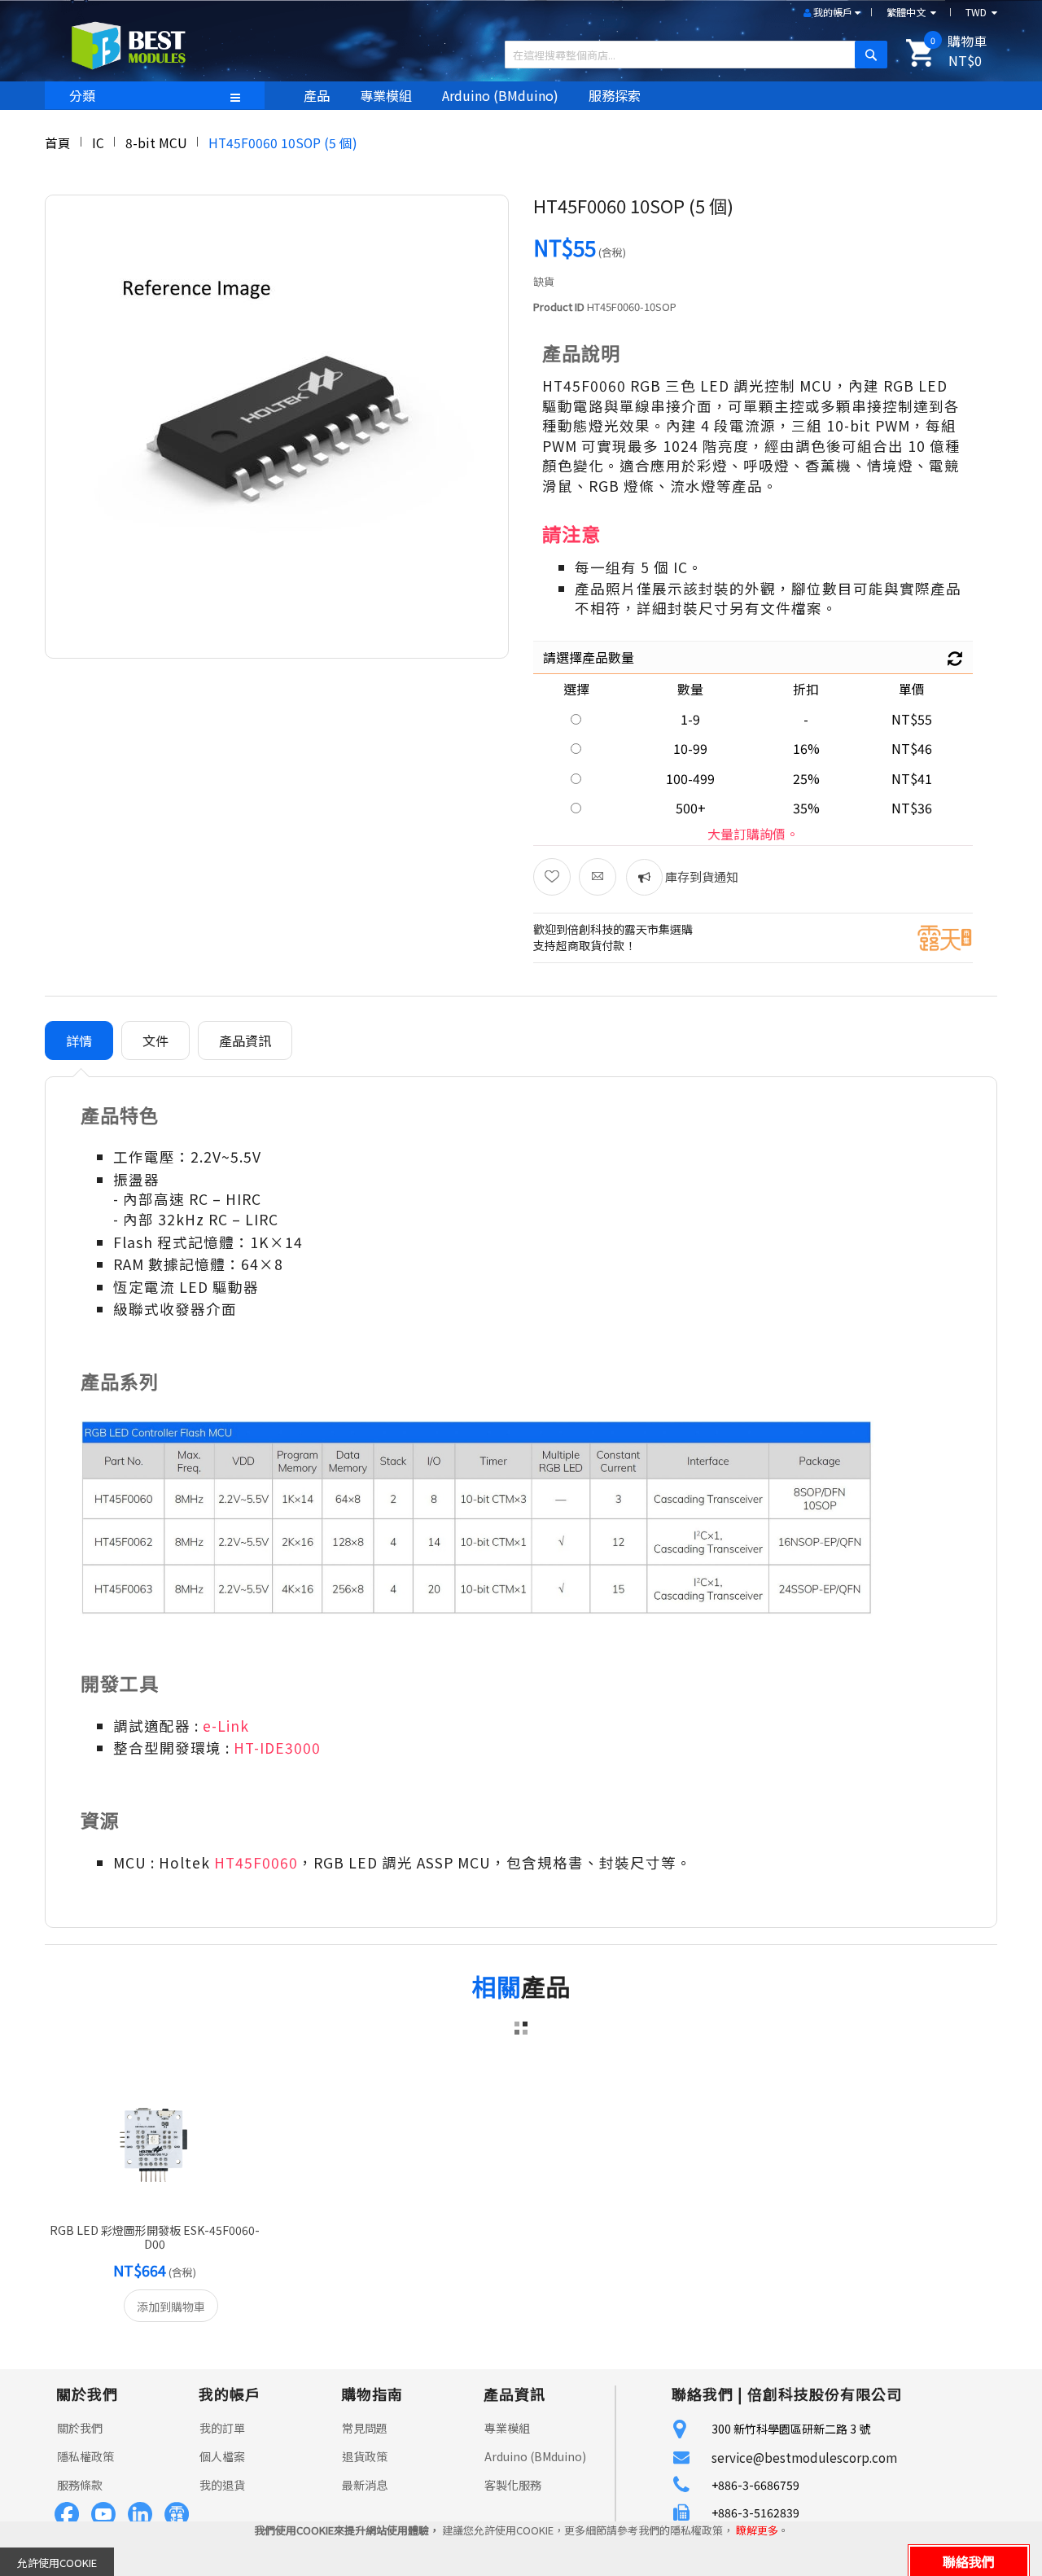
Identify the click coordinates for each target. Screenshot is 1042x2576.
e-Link (226, 1726)
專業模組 (507, 2428)
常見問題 (365, 2428)
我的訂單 (222, 2428)
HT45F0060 (256, 1862)
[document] (521, 2549)
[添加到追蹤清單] (552, 877)
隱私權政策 (85, 2456)
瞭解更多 (757, 2530)
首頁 (58, 142)
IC (98, 142)
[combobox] (690, 55)
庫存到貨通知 (701, 876)
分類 (82, 95)
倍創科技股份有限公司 (825, 2394)
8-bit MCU (156, 142)
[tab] (79, 1041)
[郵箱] (598, 877)
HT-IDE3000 (277, 1748)
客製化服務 (513, 2485)
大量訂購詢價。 (753, 834)
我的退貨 (222, 2485)
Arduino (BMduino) (535, 2456)
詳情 (79, 1040)
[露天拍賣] (945, 936)
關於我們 (80, 2428)
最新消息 (365, 2485)
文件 (155, 1040)
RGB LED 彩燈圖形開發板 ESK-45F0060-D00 (155, 2237)
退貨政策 (365, 2456)
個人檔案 (222, 2456)
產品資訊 (245, 1040)
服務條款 (80, 2485)
